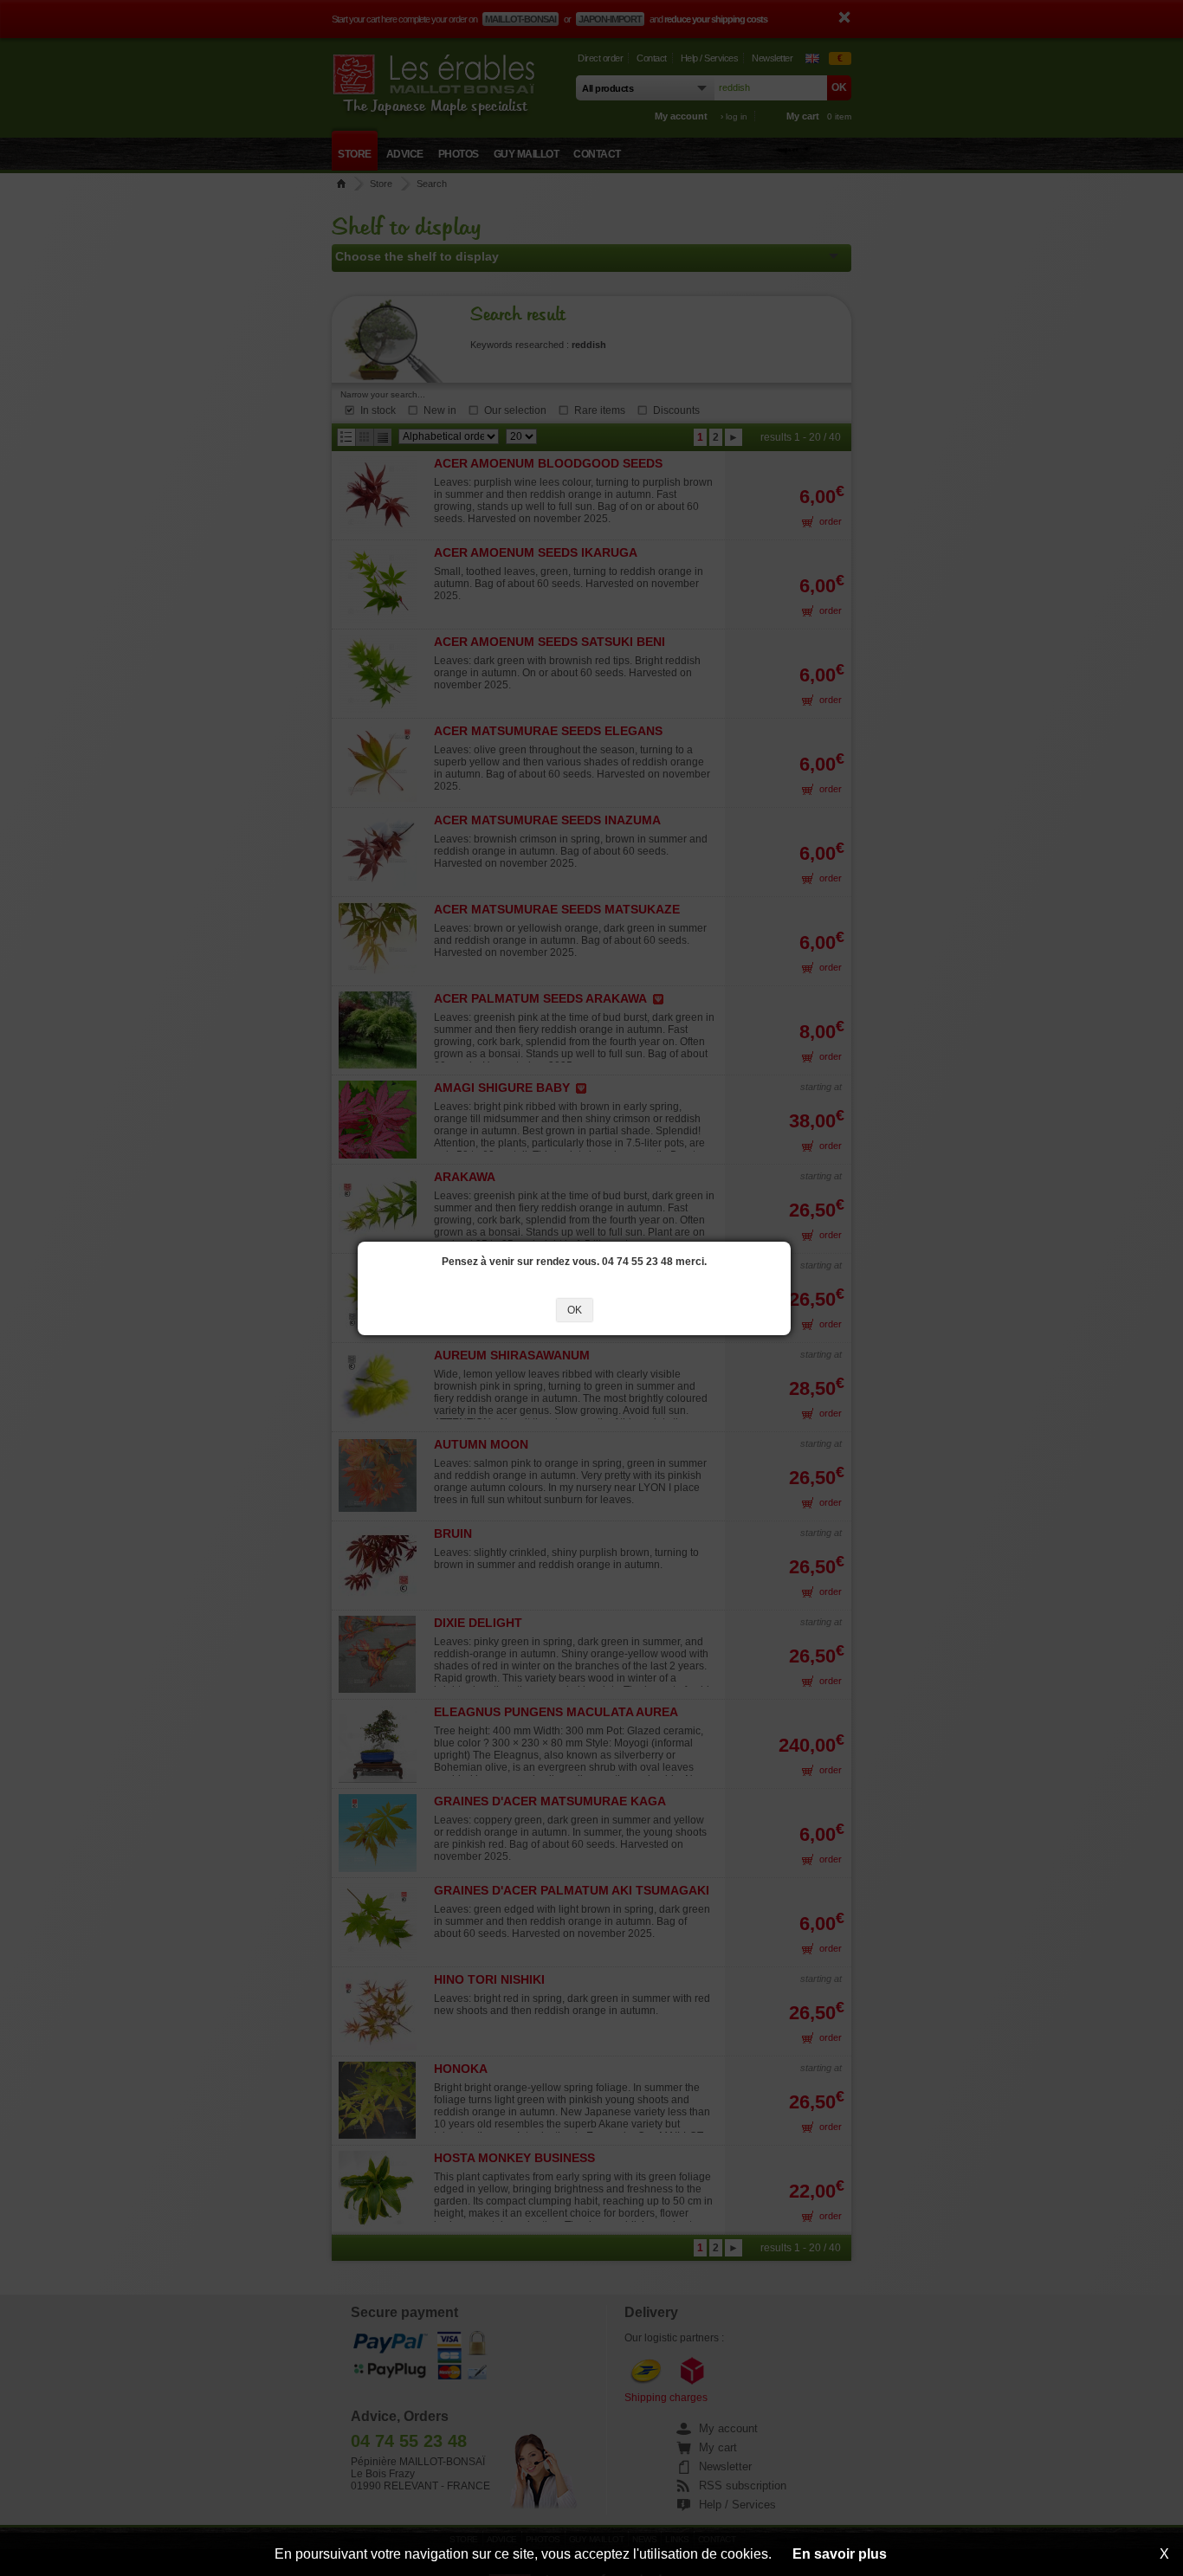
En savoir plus (840, 2554)
